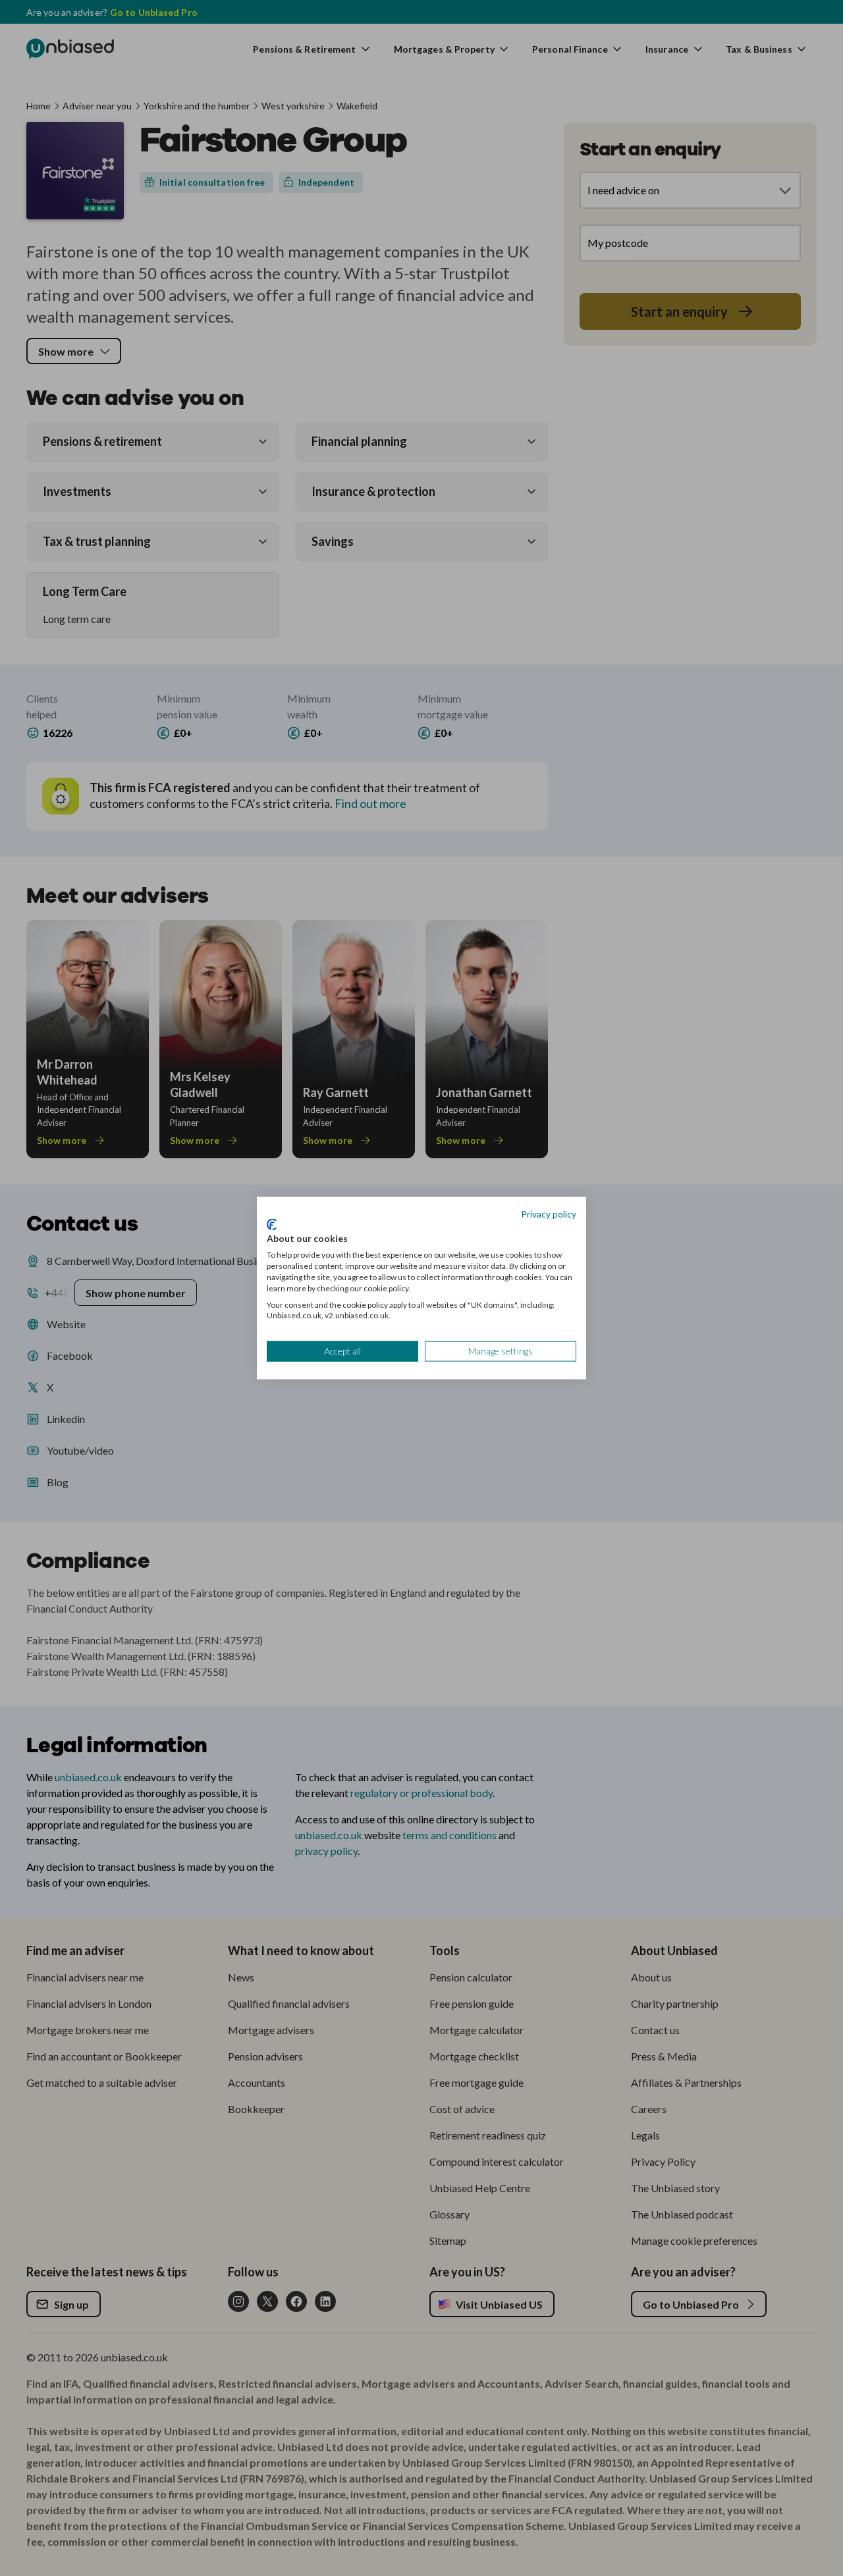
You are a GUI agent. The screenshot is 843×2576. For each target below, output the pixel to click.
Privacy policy (549, 1214)
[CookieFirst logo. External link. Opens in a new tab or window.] (272, 1224)
